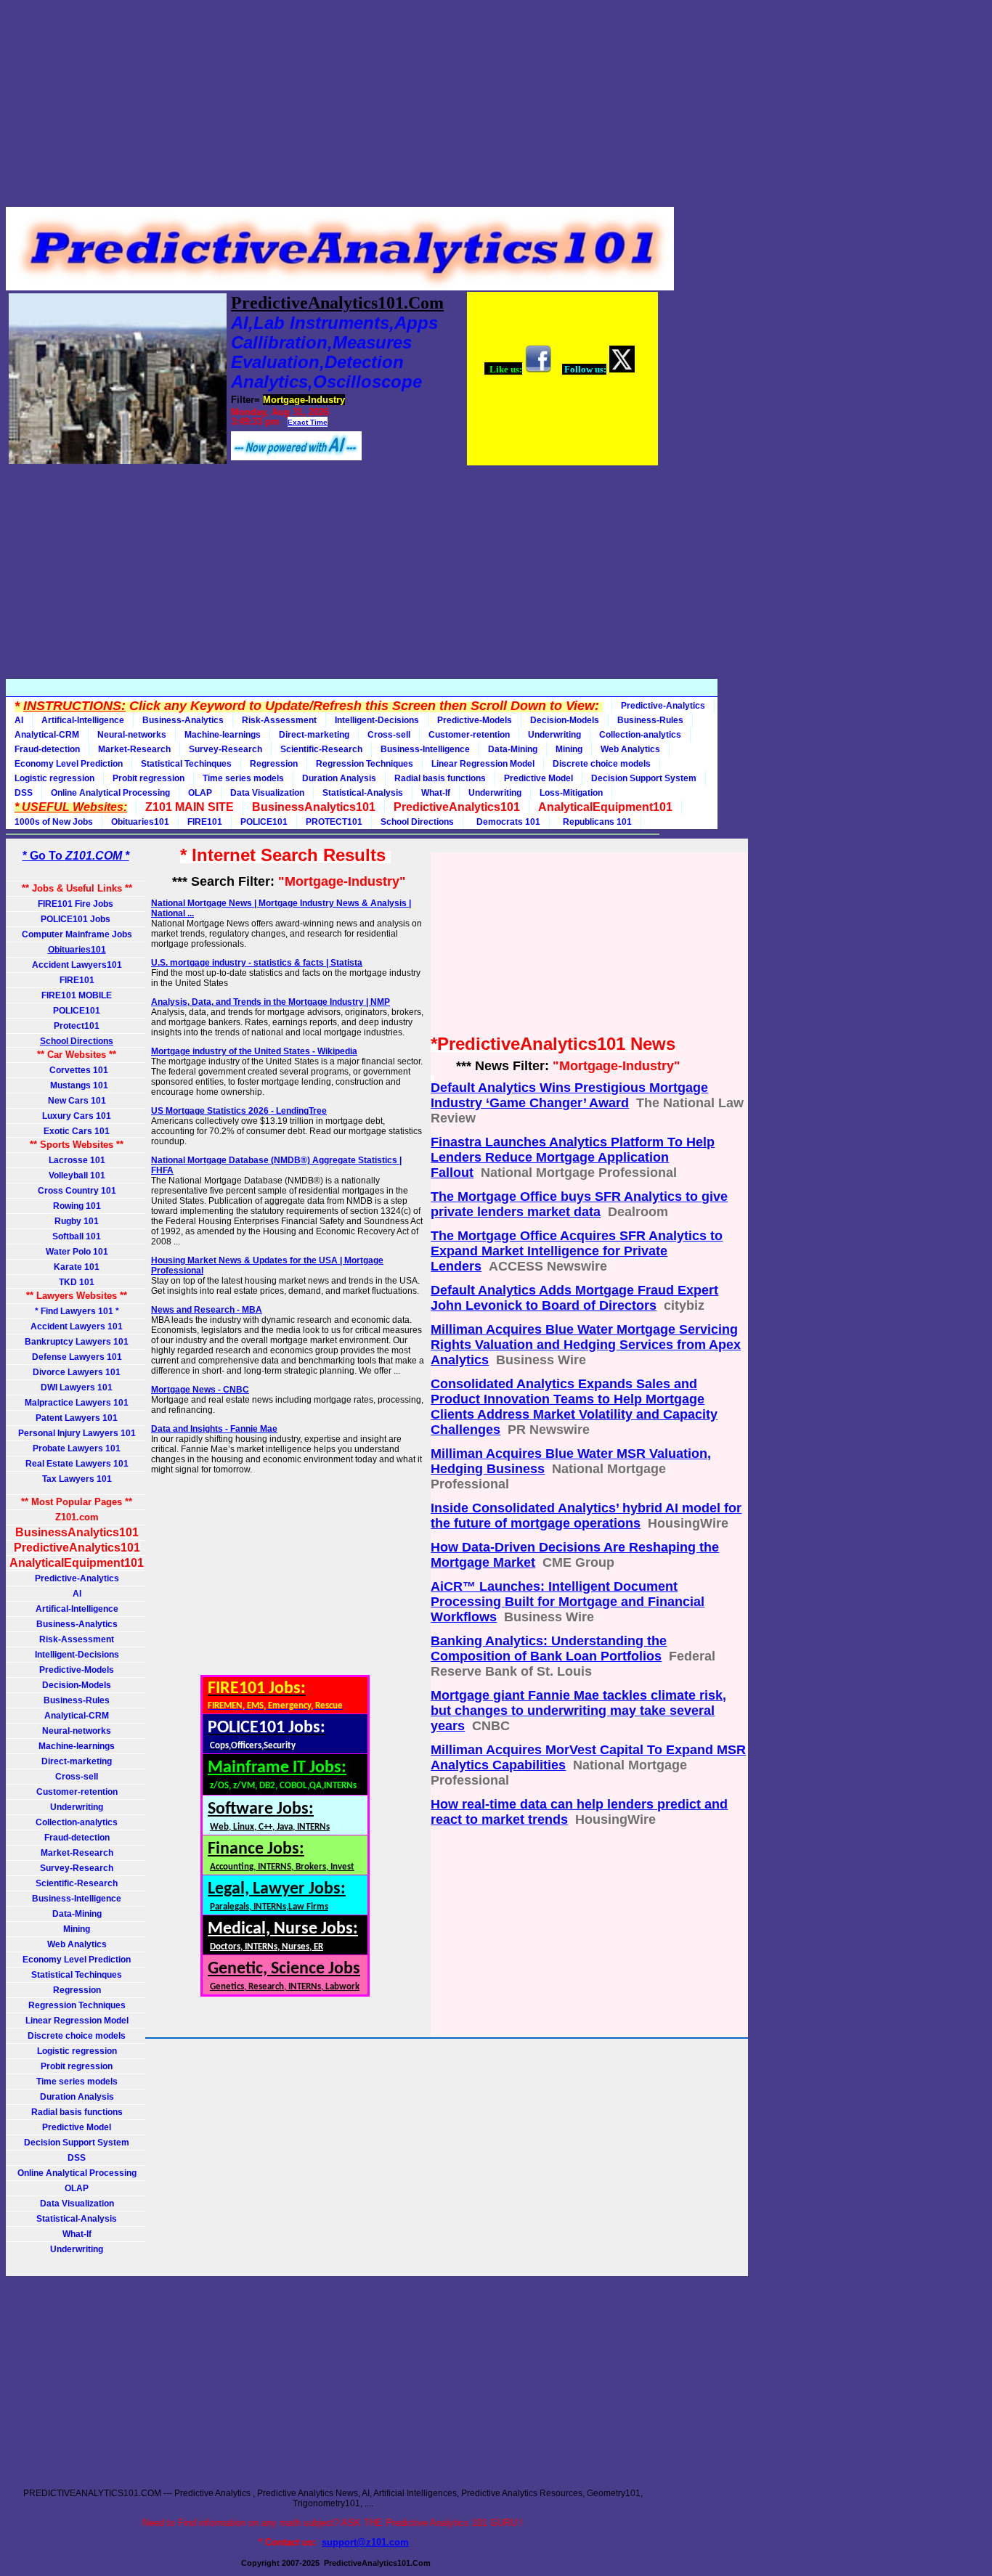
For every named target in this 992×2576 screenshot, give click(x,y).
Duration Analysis (339, 778)
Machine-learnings (223, 735)
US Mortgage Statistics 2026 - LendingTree (239, 1111)
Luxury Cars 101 (77, 1116)
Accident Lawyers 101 (77, 1326)
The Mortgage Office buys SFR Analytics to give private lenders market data (579, 1204)
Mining (569, 749)
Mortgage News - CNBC (200, 1390)
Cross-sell (389, 735)
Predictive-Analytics (663, 706)
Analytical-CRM (47, 735)
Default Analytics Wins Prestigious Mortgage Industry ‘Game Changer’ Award (569, 1095)
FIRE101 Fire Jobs (77, 904)
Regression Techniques (365, 764)
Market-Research (134, 749)
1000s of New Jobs (54, 822)
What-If (436, 793)
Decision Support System (644, 778)
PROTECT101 (334, 822)
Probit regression (149, 778)
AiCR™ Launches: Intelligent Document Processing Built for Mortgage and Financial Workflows (568, 1602)
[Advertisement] (333, 107)
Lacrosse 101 (77, 1160)
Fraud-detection (47, 749)
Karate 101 (77, 1267)
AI (19, 720)
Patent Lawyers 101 (77, 1418)
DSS (24, 793)
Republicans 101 (595, 822)
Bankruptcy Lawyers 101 (77, 1342)
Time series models (243, 778)
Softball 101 (77, 1236)
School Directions (417, 822)
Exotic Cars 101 (77, 1131)
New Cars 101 (77, 1101)
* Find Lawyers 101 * (77, 1311)
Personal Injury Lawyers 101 (77, 1433)
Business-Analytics (183, 720)
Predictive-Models (475, 720)
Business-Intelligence (425, 749)
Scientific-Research (321, 749)
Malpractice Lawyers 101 (77, 1403)
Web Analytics (630, 749)
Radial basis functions (440, 778)
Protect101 (77, 1026)
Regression (274, 764)
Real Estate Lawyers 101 (77, 1464)
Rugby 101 (77, 1221)
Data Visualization (267, 793)
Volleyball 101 (77, 1175)
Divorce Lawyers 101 (77, 1372)
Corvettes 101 (77, 1070)
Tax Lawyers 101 (77, 1479)
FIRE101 (205, 822)
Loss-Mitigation (571, 793)
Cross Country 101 (77, 1191)
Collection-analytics (640, 735)
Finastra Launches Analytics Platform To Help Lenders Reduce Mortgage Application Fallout (573, 1157)
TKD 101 (77, 1282)
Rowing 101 (77, 1206)
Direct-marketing (314, 735)
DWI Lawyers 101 (77, 1387)
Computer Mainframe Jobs (77, 934)
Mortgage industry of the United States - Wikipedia (254, 1051)
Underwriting (554, 735)
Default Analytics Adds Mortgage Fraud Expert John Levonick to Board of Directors (574, 1298)
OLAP (200, 793)
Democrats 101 (506, 822)
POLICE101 (264, 822)
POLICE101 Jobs (77, 919)
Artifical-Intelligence (83, 720)
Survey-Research (225, 749)
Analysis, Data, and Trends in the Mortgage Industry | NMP (271, 1002)
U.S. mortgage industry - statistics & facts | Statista (257, 963)
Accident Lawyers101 (77, 965)
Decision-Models (565, 720)
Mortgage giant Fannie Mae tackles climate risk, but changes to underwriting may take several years (578, 1711)
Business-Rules (650, 720)
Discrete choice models (602, 764)
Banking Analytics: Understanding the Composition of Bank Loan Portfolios (549, 1648)
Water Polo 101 (77, 1252)
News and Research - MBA (207, 1310)
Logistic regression (54, 778)
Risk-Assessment (279, 720)
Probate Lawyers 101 (77, 1448)
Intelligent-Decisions (377, 720)
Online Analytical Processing (110, 793)
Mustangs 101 (77, 1085)
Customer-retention (469, 735)
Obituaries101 (140, 822)
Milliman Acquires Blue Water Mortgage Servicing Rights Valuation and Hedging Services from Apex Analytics (586, 1345)
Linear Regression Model (483, 764)
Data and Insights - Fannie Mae (214, 1429)
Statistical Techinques (186, 764)
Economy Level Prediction (69, 764)
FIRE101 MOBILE (77, 995)
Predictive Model (538, 778)
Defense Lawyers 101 (77, 1357)
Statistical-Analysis (363, 793)
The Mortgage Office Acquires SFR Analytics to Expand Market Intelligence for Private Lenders (577, 1251)
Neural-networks (132, 735)
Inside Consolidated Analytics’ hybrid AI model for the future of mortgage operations (586, 1516)
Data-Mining (513, 749)
